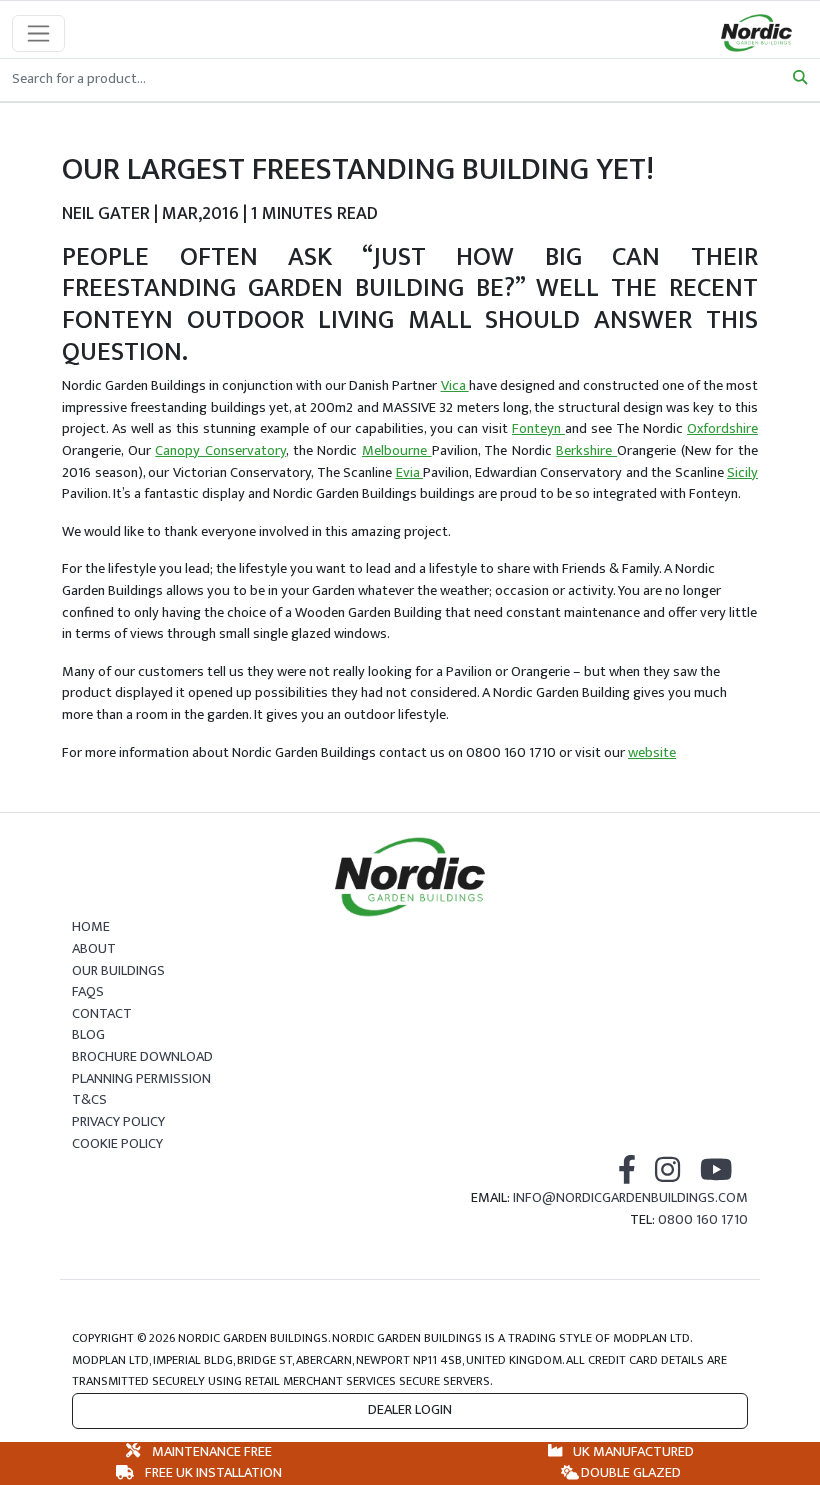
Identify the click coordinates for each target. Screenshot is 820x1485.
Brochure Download (142, 1057)
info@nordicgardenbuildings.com (630, 1198)
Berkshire (586, 451)
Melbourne (397, 451)
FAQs (88, 992)
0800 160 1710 (703, 1220)
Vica (455, 386)
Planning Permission (141, 1079)
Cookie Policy (117, 1144)
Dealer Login (410, 1410)
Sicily (742, 473)
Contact (102, 1014)
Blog (88, 1035)
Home (91, 927)
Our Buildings (118, 971)
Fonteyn (538, 429)
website (652, 753)
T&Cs (89, 1100)
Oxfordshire (722, 429)
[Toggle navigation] (38, 33)
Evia (410, 473)
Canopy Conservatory (220, 451)
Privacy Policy (118, 1122)
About (94, 949)
